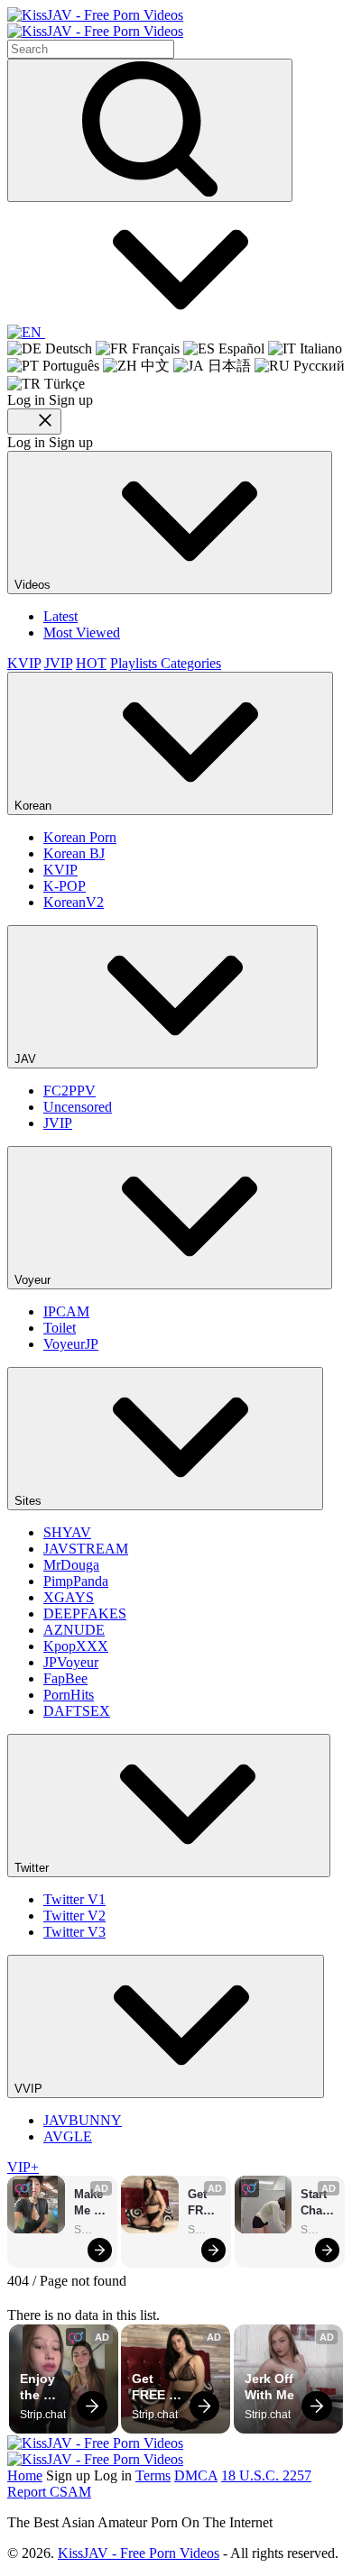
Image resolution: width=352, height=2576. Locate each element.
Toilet (60, 1328)
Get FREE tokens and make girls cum (205, 2203)
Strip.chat (91, 2230)
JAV (27, 1059)
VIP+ (23, 2167)
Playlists (135, 663)
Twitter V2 (74, 1916)
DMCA (196, 2475)
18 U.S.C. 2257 (266, 2475)
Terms (153, 2475)
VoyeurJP (71, 1344)
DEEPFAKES (85, 1613)
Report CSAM (49, 2492)
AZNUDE (74, 1630)
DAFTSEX (77, 1711)
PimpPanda (76, 1581)
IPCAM (66, 1311)
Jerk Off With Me (271, 2387)
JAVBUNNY (83, 2120)
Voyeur (34, 1280)
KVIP (24, 663)
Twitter (33, 1868)
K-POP (65, 886)
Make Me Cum (90, 2203)
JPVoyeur (71, 1662)
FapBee (65, 1678)
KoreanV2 (74, 902)
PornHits (69, 1695)
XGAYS (69, 1597)
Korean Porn (80, 837)
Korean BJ (74, 853)
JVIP (58, 663)
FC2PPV (69, 1091)
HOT (91, 663)
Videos (34, 585)
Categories (191, 663)
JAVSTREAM (86, 1549)
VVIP (30, 2089)
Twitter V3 (74, 1932)
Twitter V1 (74, 1899)
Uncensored (78, 1107)
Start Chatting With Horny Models (318, 2203)
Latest (60, 616)
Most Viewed (82, 633)
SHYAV (67, 1532)
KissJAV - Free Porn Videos (139, 2553)
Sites (30, 1501)
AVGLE (68, 2136)
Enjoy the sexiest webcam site (47, 2387)
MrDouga (71, 1565)
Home (25, 2475)
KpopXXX (76, 1646)
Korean (35, 806)
